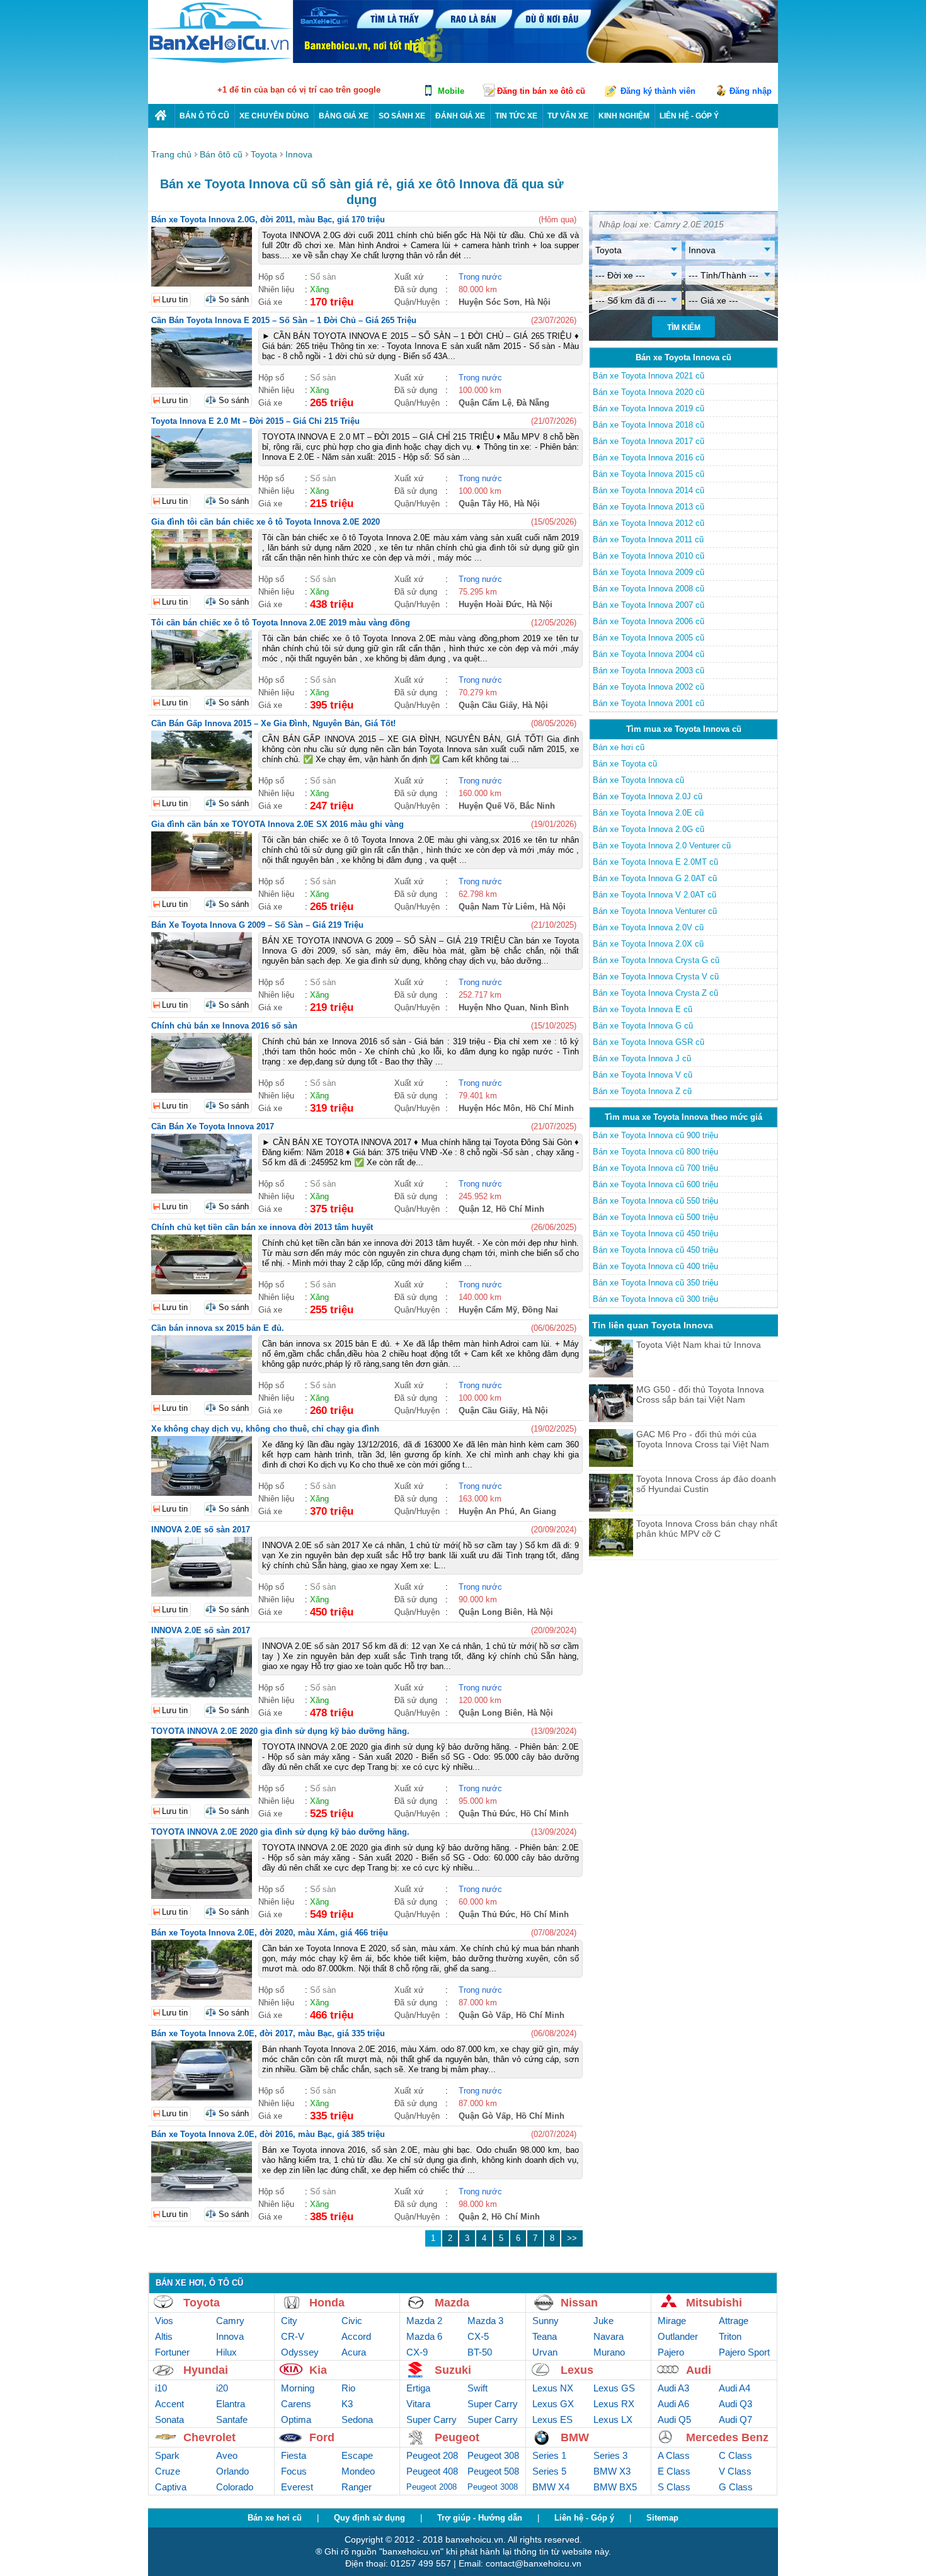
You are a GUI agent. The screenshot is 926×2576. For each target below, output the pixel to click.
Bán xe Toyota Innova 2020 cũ (649, 392)
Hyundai (206, 2370)
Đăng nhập (751, 91)
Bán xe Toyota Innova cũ (638, 780)
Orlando (232, 2471)
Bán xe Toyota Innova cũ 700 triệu (655, 1168)
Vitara (418, 2404)
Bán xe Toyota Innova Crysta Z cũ (655, 993)
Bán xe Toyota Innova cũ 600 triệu (655, 1184)
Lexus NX (553, 2388)
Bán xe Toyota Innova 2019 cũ (649, 408)
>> (572, 2238)
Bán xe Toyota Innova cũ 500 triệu (655, 1217)
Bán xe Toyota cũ (625, 764)
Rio (348, 2388)
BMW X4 (551, 2487)
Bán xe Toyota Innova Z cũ (642, 1091)
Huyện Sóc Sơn (489, 302)
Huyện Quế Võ (487, 806)
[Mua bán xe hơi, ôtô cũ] (220, 61)
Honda (327, 2303)
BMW (575, 2437)
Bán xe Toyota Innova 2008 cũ (649, 589)
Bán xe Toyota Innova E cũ (643, 1009)
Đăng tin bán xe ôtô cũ (541, 91)
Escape (357, 2455)
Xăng (319, 289)
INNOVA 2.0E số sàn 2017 (201, 1530)
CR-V (293, 2336)
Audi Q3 (735, 2404)
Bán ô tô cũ (204, 116)
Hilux (226, 2352)
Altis (164, 2336)
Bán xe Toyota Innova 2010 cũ (649, 556)
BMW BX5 (615, 2487)
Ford (322, 2437)
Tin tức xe (516, 116)
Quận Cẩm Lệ (485, 403)
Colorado (235, 2487)
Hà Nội (538, 302)
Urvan (545, 2352)
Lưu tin (175, 299)
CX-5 (478, 2336)
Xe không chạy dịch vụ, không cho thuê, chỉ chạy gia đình (265, 1429)
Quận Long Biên (490, 1612)
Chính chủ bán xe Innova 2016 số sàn (224, 1026)
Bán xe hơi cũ (619, 747)
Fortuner (172, 2352)
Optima (296, 2419)
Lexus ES (552, 2419)
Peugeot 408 (432, 2471)
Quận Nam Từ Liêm (497, 907)
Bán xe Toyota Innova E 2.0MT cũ (655, 862)
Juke (603, 2321)
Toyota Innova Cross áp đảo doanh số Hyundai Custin (706, 1484)
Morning (298, 2388)
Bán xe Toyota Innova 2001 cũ (649, 703)
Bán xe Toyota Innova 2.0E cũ (648, 813)
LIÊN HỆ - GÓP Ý (689, 116)
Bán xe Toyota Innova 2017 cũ (649, 441)
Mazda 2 (424, 2321)
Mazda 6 (424, 2336)
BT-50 (480, 2352)
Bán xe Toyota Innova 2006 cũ (649, 621)
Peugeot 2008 (432, 2487)
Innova (230, 2336)
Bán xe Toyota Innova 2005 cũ (649, 638)
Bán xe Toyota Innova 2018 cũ (649, 425)
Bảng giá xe (344, 116)
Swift (477, 2388)
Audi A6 (673, 2404)
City (289, 2321)
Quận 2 (472, 2217)
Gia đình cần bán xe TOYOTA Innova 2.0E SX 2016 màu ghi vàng (277, 824)
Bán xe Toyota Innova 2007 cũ (649, 605)
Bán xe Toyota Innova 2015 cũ (649, 474)
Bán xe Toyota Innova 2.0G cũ (649, 829)
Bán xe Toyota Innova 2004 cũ (649, 654)
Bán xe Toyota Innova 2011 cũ (648, 539)
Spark (167, 2455)
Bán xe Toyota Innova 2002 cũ (649, 687)
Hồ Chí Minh (550, 1108)
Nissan (579, 2303)
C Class (735, 2455)
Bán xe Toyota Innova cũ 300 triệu (655, 1299)
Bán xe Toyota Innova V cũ (643, 1075)
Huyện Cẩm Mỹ (488, 1310)
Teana (545, 2336)
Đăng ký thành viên (658, 91)
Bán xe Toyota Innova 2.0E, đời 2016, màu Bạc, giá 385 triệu (268, 2134)
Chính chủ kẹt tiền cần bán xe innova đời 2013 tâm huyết (262, 1227)
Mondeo (358, 2471)
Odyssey (300, 2352)
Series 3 (610, 2455)
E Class (674, 2471)
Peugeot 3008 (493, 2487)
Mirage (672, 2321)
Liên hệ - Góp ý (584, 2518)
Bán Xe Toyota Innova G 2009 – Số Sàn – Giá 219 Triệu (257, 925)
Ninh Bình (549, 1007)
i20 (222, 2388)
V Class (735, 2471)
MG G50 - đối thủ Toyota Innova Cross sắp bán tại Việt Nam (700, 1394)
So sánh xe (402, 116)
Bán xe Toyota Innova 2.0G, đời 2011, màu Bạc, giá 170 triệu (268, 219)
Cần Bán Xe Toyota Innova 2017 (213, 1126)
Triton (730, 2336)
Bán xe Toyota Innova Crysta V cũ (656, 977)
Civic (352, 2321)
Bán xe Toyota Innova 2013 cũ (649, 507)
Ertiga (418, 2388)
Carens (296, 2404)
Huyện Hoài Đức (490, 604)
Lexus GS (614, 2388)
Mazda (452, 2303)
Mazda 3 (485, 2321)
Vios (164, 2321)
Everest (297, 2487)
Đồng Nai (540, 1310)
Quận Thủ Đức (487, 1814)
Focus (294, 2471)
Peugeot (457, 2437)
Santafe (232, 2419)
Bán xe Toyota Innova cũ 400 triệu (655, 1266)
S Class (674, 2487)
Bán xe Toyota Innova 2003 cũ (649, 670)
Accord (356, 2336)
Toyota (202, 2303)
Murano (609, 2352)
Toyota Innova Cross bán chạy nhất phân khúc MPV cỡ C (707, 1529)
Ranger (357, 2487)
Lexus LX (613, 2419)
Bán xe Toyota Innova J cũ (642, 1058)
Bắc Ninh (537, 806)
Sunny (546, 2321)
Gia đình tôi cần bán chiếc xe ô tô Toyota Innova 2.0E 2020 (266, 522)
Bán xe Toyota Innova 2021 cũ (649, 376)
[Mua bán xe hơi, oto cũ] (161, 116)
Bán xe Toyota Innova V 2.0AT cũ (654, 895)
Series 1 (549, 2455)
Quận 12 (475, 1209)
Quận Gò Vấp (485, 2015)
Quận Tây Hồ (484, 504)
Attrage (734, 2321)
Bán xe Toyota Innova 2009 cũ (649, 572)
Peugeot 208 (432, 2455)
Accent (169, 2404)
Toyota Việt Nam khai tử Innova (699, 1345)
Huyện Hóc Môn (489, 1108)
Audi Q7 (735, 2419)
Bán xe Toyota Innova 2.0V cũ (648, 927)
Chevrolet (209, 2437)
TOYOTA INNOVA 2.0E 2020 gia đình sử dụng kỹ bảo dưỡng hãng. (280, 1731)
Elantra (231, 2404)
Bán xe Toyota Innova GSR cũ (649, 1042)
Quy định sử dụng (369, 2518)
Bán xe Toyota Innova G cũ (643, 1026)
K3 (347, 2404)
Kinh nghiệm (624, 116)
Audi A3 (673, 2388)
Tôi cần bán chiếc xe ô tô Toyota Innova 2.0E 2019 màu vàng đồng (281, 623)
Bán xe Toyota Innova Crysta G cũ (656, 960)
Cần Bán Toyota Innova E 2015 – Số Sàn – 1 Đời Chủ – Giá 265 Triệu (284, 320)
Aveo (227, 2455)
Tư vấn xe (568, 116)
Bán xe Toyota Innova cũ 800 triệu (655, 1152)
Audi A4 (735, 2388)
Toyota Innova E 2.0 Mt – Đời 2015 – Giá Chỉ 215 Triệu (255, 421)
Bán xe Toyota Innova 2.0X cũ (648, 944)
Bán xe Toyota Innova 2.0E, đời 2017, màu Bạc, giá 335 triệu (268, 2033)
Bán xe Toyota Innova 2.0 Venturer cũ (662, 846)
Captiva (171, 2487)
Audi (699, 2370)
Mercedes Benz (727, 2437)
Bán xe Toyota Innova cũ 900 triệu (655, 1135)
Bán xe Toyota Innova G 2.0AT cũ (655, 878)
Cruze (168, 2471)
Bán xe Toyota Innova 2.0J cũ (648, 796)
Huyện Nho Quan (492, 1007)
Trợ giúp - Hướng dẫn (480, 2518)
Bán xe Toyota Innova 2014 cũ (649, 490)
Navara (609, 2336)
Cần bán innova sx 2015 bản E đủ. (218, 1328)
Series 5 (549, 2471)
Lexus (577, 2370)
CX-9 (417, 2352)
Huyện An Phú (487, 1511)
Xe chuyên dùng (274, 116)
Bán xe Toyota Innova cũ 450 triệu (655, 1234)
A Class (674, 2455)
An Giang (538, 1511)
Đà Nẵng (533, 403)
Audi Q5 (674, 2419)
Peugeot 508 (493, 2471)
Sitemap (662, 2518)
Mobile (451, 91)
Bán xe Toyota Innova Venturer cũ (655, 911)
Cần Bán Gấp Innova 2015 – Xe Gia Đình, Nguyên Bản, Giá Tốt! (273, 723)
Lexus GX (553, 2404)
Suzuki (453, 2370)
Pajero (671, 2352)
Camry (230, 2321)
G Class (736, 2487)
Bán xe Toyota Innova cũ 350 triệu (655, 1283)
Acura (354, 2352)
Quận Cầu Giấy (488, 705)
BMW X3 (612, 2471)
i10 (161, 2388)
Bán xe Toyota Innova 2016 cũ (649, 458)
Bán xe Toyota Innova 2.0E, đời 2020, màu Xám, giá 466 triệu (270, 1933)
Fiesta (294, 2455)
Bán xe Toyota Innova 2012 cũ (649, 523)
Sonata (169, 2419)
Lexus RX (614, 2404)
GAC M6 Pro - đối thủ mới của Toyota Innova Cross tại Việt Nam (703, 1439)
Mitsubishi (714, 2303)
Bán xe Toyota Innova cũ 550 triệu (655, 1201)
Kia (318, 2370)
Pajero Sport (744, 2352)
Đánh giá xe (460, 116)
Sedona (357, 2419)
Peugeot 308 (493, 2455)
